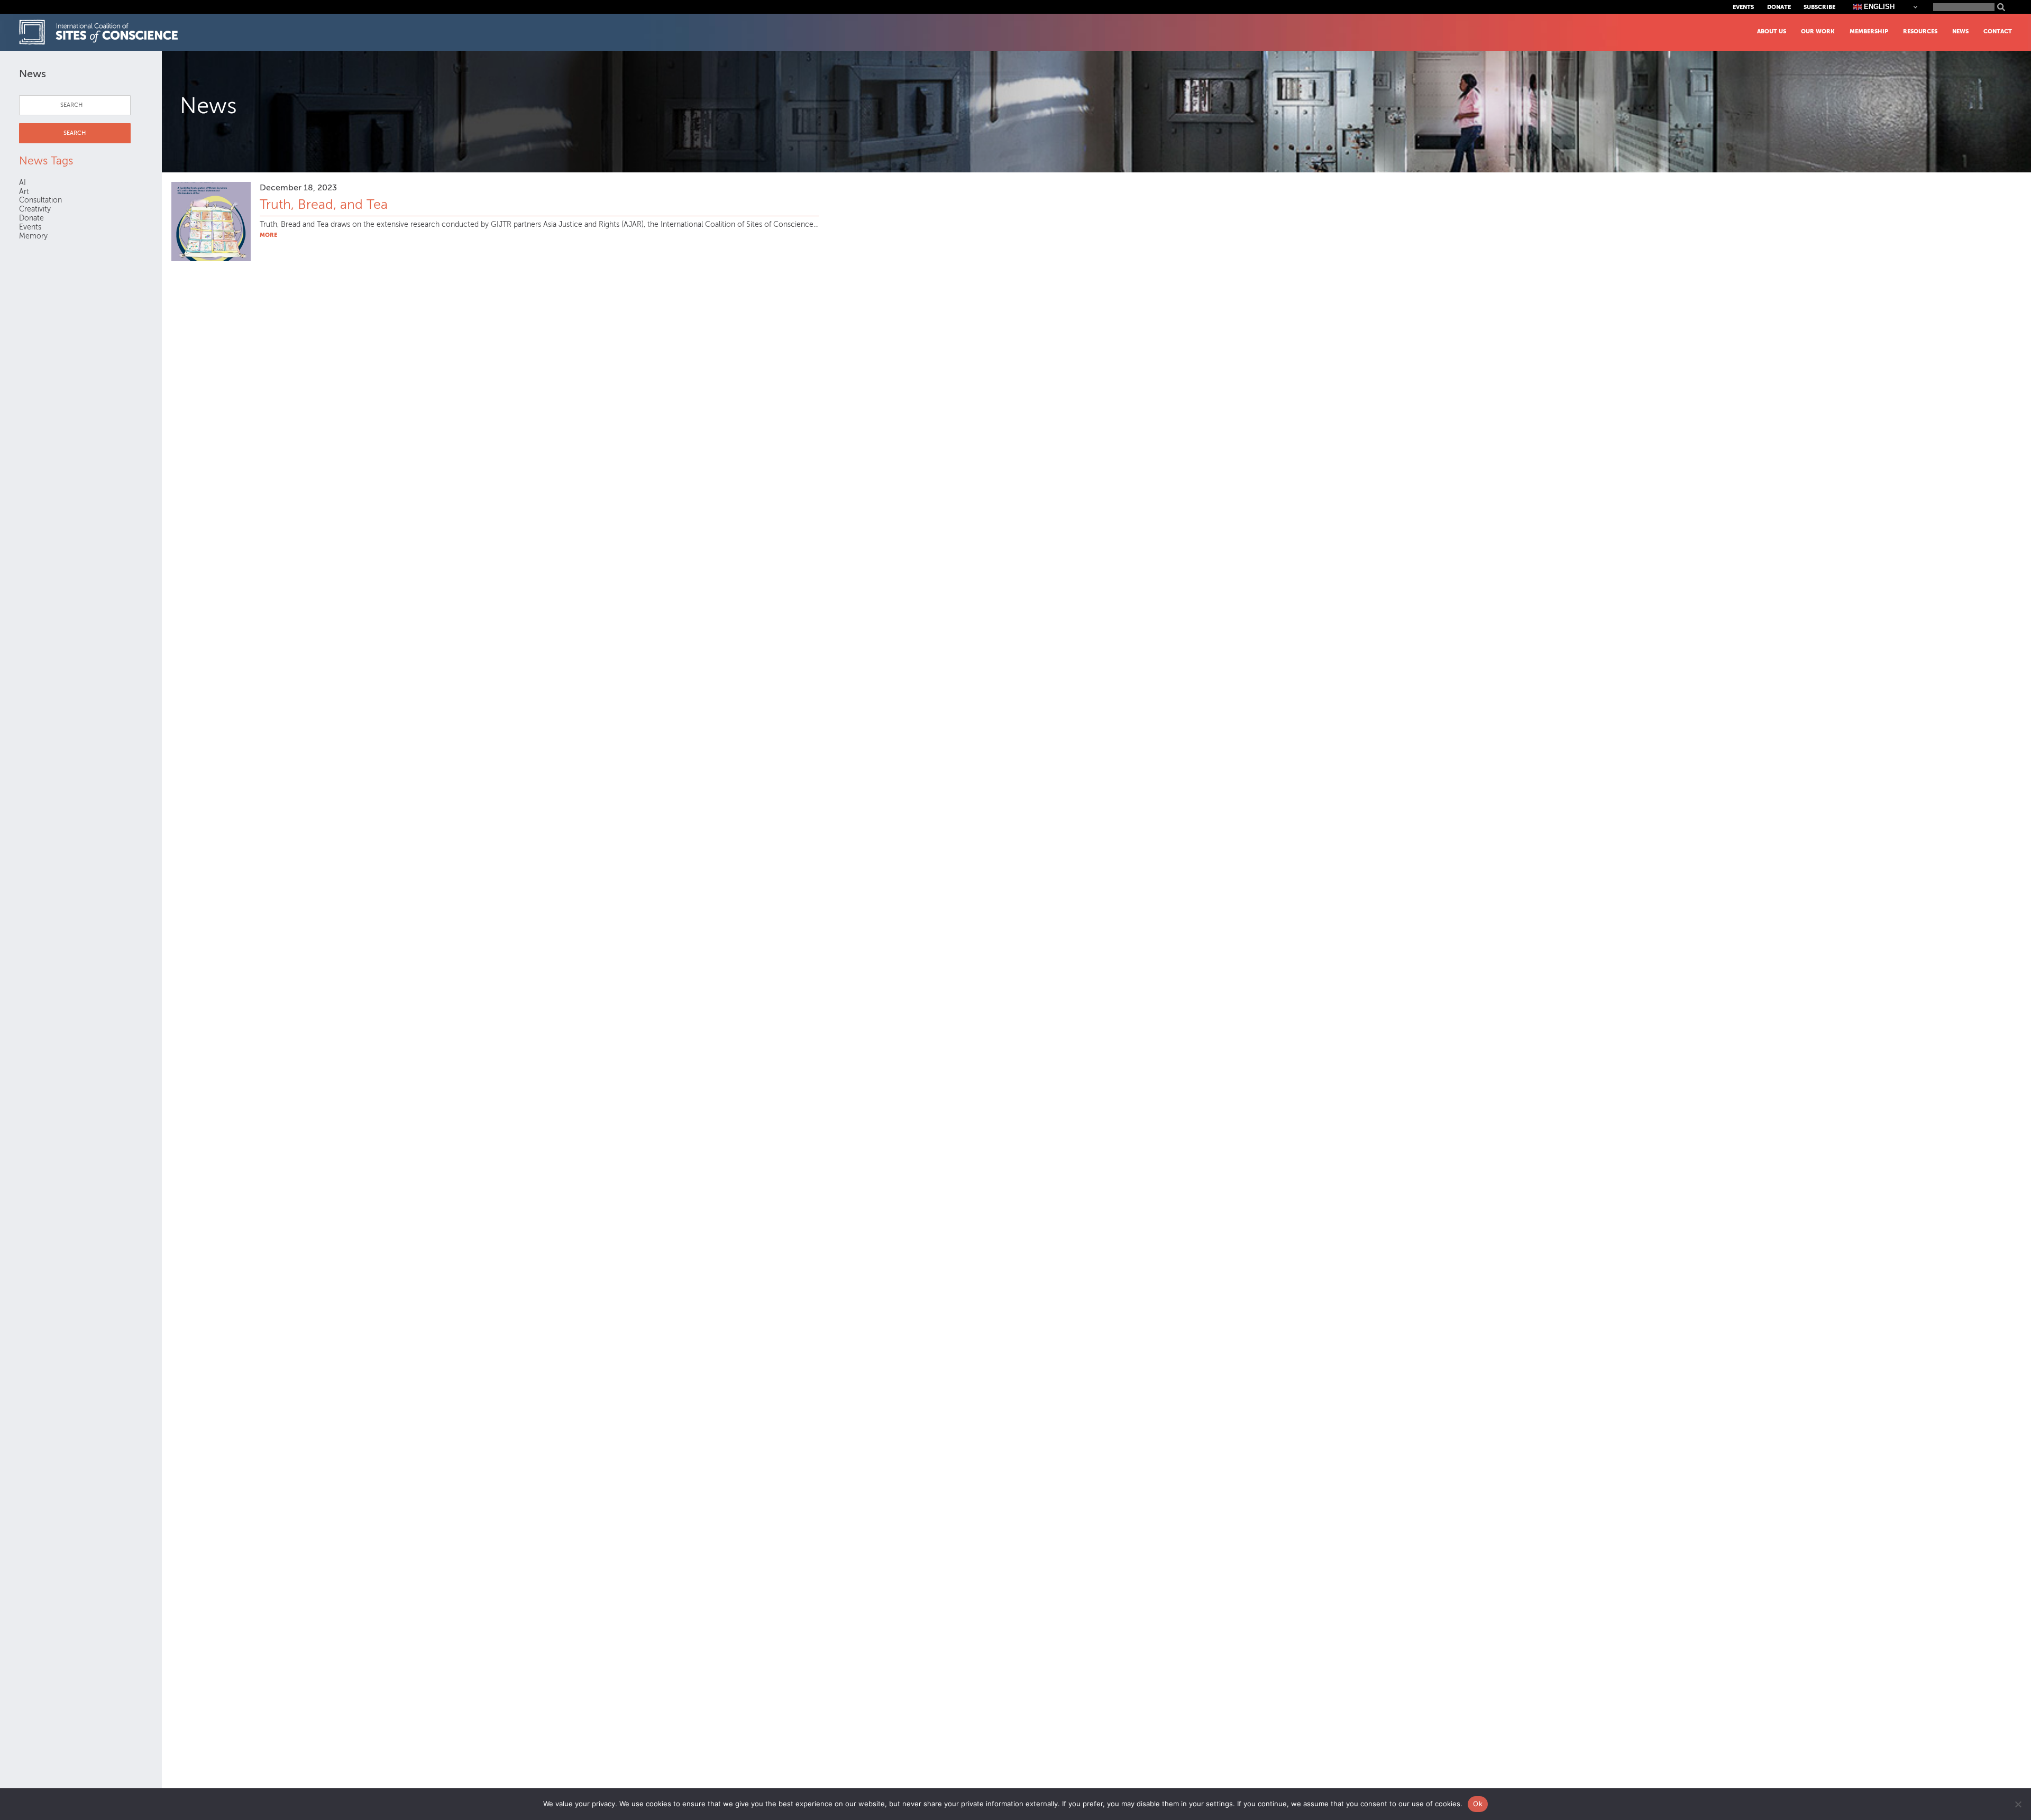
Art (24, 192)
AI (22, 183)
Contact (1998, 31)
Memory (33, 236)
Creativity (35, 209)
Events (1743, 7)
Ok (1478, 1804)
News (1960, 31)
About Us (1772, 31)
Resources (1920, 31)
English (1878, 7)
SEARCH (75, 133)
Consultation (40, 200)
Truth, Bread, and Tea (324, 205)
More (268, 235)
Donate (1779, 7)
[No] (2018, 1804)
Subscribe (1819, 7)
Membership (1869, 31)
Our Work (1818, 31)
